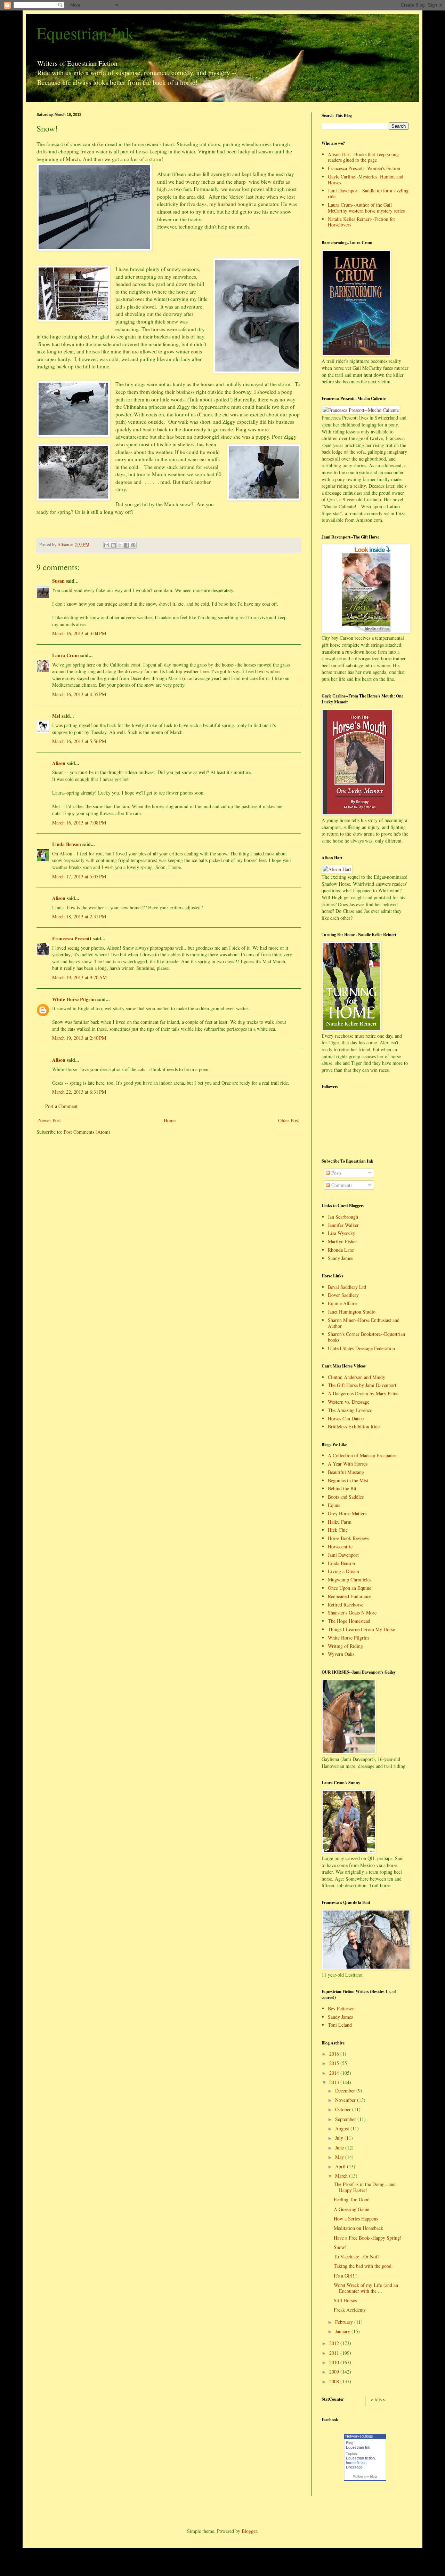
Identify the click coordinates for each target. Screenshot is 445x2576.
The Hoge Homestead (349, 1621)
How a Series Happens (356, 2219)
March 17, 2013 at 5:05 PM (79, 876)
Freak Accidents (350, 2310)
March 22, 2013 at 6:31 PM (79, 1092)
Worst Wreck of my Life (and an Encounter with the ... (366, 2288)
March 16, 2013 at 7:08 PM (79, 823)
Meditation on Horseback (358, 2228)
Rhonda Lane (341, 1250)
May (340, 2157)
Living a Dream (343, 1571)
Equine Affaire (342, 1303)
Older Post (289, 1120)
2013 (335, 2082)
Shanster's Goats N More (352, 1613)
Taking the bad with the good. (363, 2266)
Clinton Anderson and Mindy (357, 1377)
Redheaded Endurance (350, 1596)
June (340, 2148)
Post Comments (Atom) (87, 1132)
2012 (335, 2343)
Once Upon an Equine (350, 1588)
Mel (56, 716)
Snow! (340, 2247)
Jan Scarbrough (343, 1217)
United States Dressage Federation (361, 1348)
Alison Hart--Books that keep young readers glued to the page (363, 157)
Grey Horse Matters (347, 1513)
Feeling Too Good (352, 2199)
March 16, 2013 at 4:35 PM (79, 694)
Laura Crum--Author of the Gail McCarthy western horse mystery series (366, 208)
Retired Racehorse (346, 1605)
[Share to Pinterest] (133, 545)
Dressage (354, 2467)
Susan (58, 581)
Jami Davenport (343, 1555)
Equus (334, 1505)
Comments (341, 1185)
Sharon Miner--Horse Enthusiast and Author (364, 1323)
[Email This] (107, 545)
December (346, 2091)
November (346, 2100)
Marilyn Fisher (342, 1241)
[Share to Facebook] (127, 545)
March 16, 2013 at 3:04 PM (79, 633)
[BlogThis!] (113, 545)
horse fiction (356, 2463)
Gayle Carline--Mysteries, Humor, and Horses (366, 180)
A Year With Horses (348, 1464)
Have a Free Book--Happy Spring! (368, 2238)
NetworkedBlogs (359, 2436)
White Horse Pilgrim (74, 999)
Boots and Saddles (346, 1497)
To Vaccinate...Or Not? (357, 2256)
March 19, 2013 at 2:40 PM (79, 1038)
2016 (335, 2054)
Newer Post (50, 1120)
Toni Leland (340, 2025)
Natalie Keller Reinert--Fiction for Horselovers (362, 222)
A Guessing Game (351, 2209)
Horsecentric (340, 1546)
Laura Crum (66, 655)
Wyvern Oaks (341, 1654)
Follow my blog (365, 2476)
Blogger (249, 2531)
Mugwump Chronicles (350, 1580)
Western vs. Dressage (349, 1402)
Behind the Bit (342, 1488)
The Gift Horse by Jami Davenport (362, 1385)
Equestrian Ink (85, 33)
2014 (335, 2073)
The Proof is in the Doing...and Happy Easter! (365, 2187)
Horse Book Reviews (348, 1538)
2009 (335, 2372)
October (344, 2109)
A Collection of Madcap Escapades (362, 1455)
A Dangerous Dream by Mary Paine (363, 1393)
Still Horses (345, 2300)
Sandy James (340, 1258)
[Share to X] (120, 545)
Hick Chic (338, 1530)
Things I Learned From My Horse (361, 1629)
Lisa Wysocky (342, 1233)
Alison (59, 763)
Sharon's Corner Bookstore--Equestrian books (366, 1337)
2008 (335, 2381)
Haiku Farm (340, 1522)
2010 (335, 2362)
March (342, 2176)
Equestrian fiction (360, 2458)
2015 (335, 2063)
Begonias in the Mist (348, 1480)
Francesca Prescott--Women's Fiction (364, 168)
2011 (335, 2353)
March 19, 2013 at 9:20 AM (79, 977)
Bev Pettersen (341, 2008)
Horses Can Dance (346, 1418)
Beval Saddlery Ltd (347, 1287)
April (341, 2166)
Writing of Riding (345, 1646)
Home (170, 1120)
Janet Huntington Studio (352, 1312)
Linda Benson (67, 844)
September (346, 2119)
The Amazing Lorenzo (350, 1410)
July (340, 2138)
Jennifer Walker (343, 1225)
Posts (336, 1173)
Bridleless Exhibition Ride (354, 1426)
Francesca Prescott (72, 938)
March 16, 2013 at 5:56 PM (79, 741)
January (343, 2331)
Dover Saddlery (343, 1295)
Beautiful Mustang (346, 1472)
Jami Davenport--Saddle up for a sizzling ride (368, 193)
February (345, 2322)
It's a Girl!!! (346, 2276)
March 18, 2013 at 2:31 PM (79, 916)
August (343, 2128)
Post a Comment (61, 1106)
